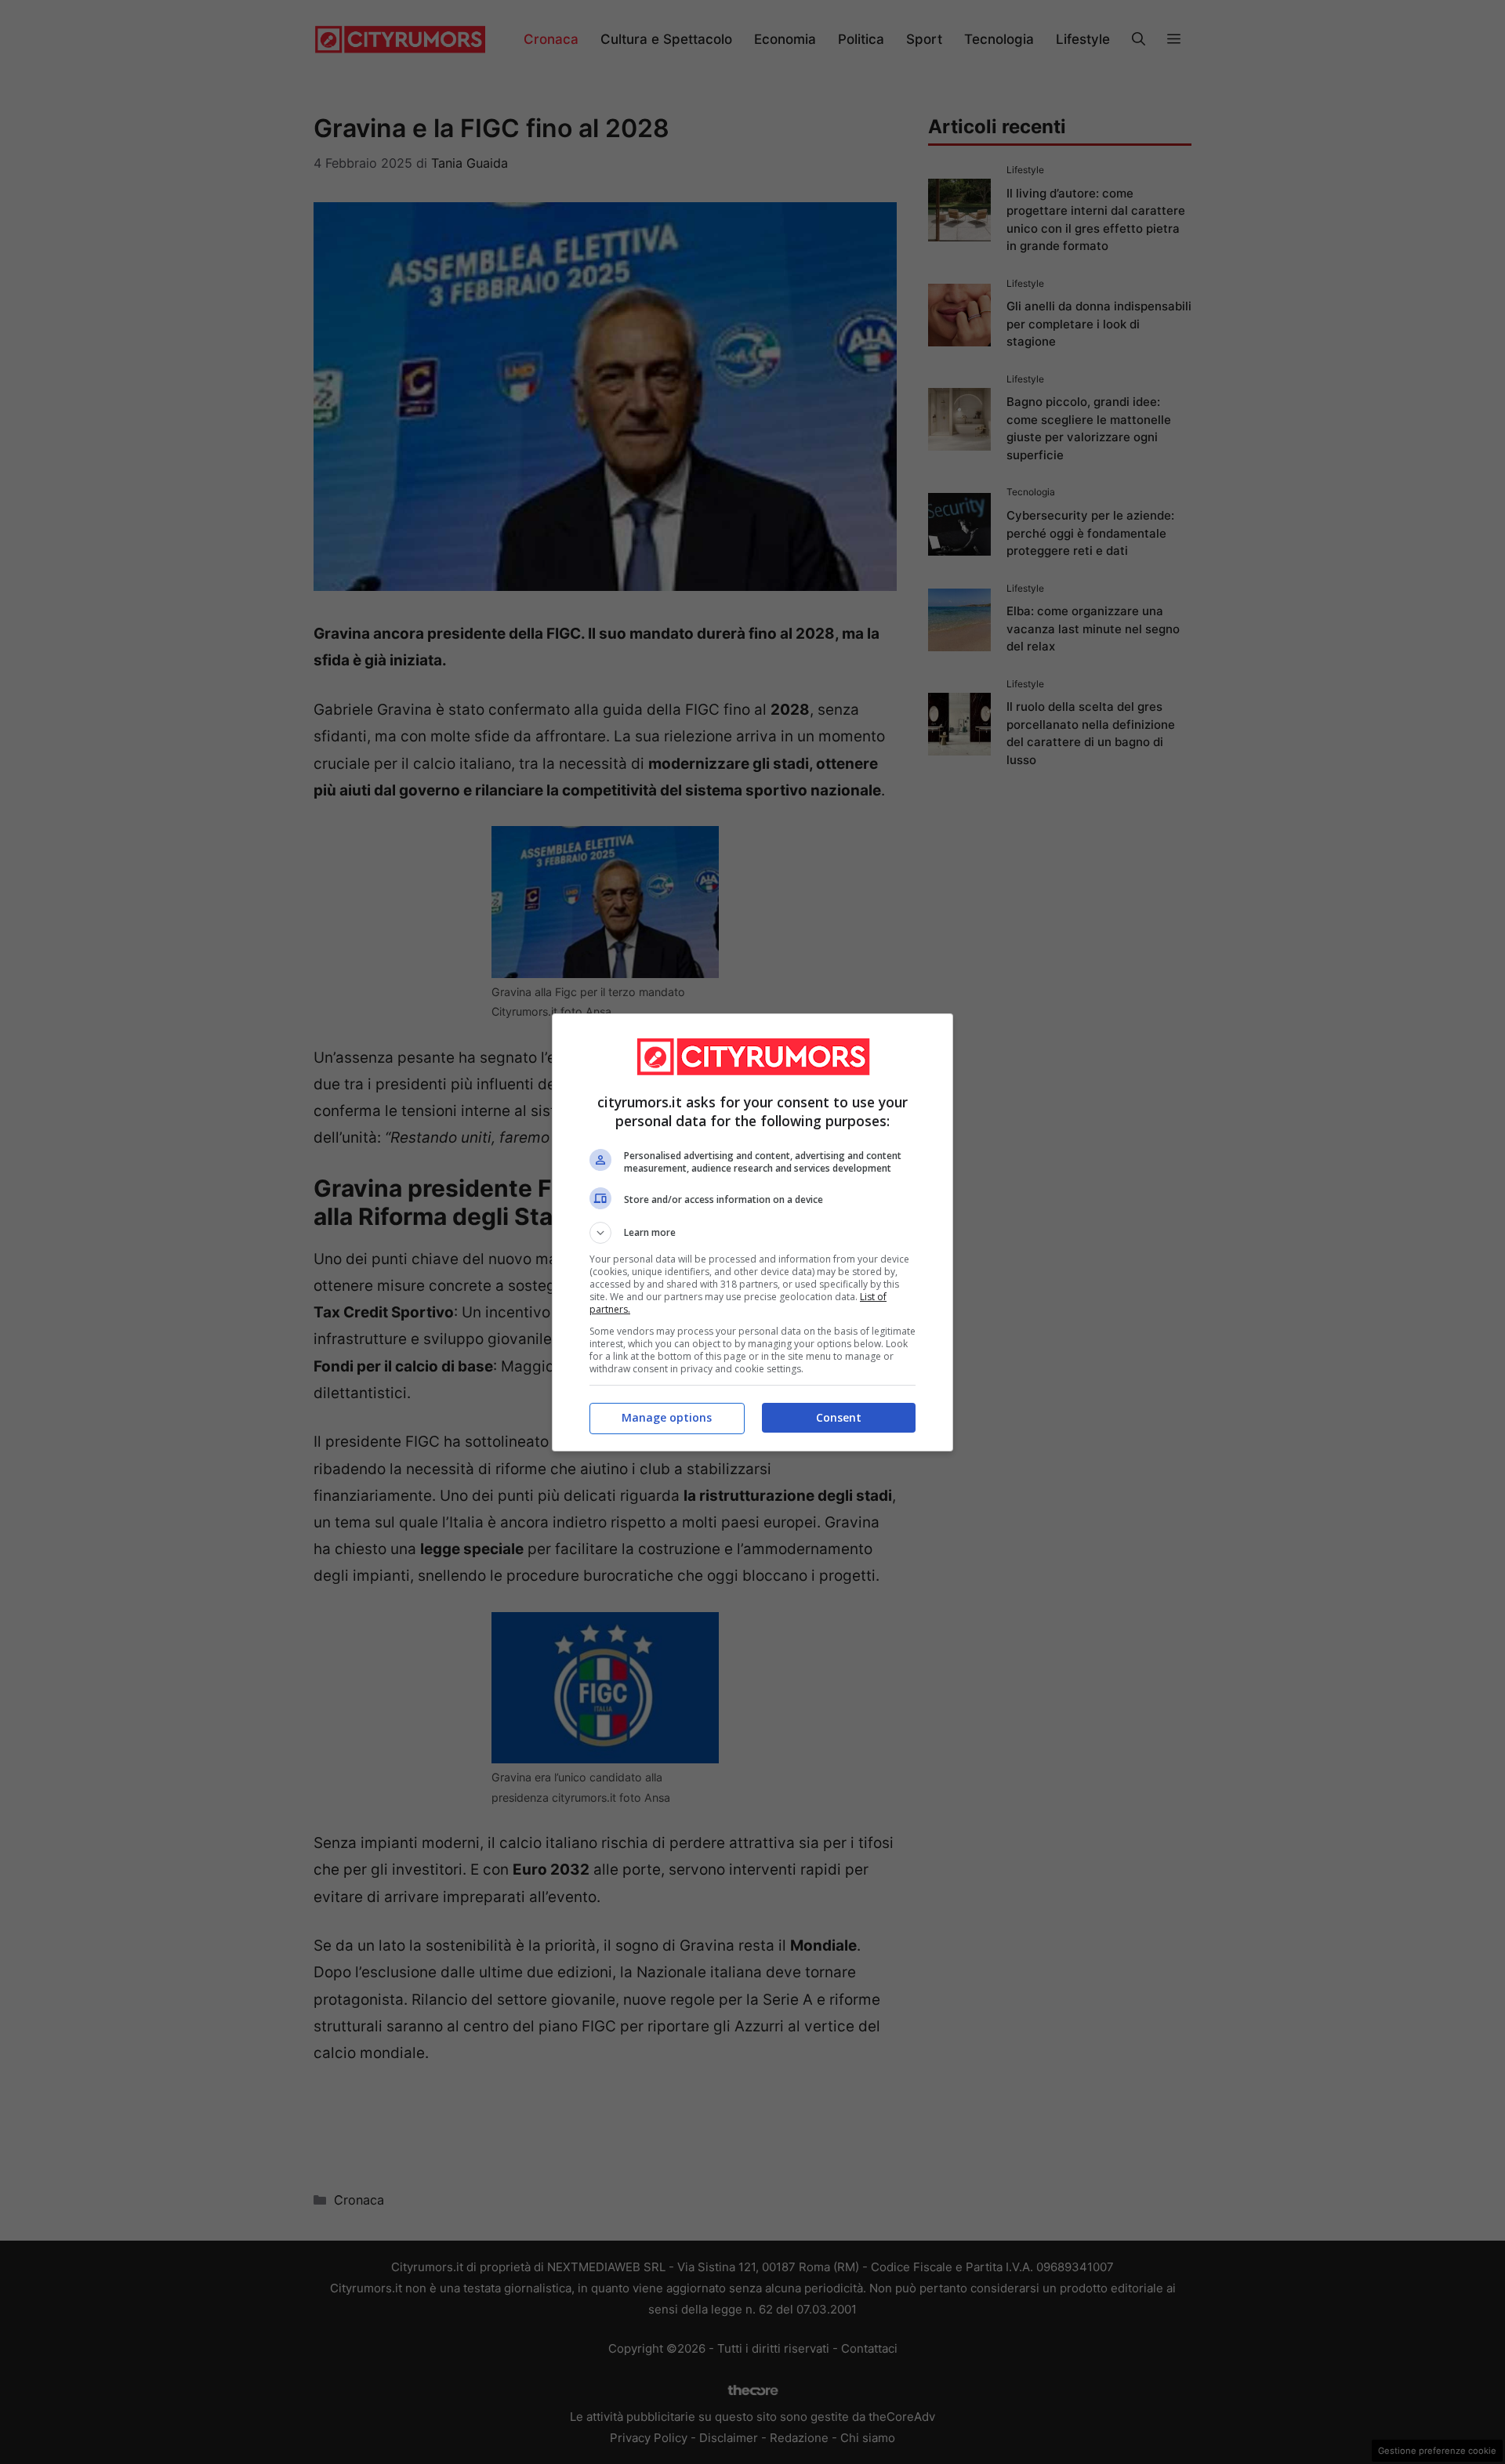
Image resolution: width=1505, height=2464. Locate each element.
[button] (752, 1233)
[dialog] (752, 1232)
